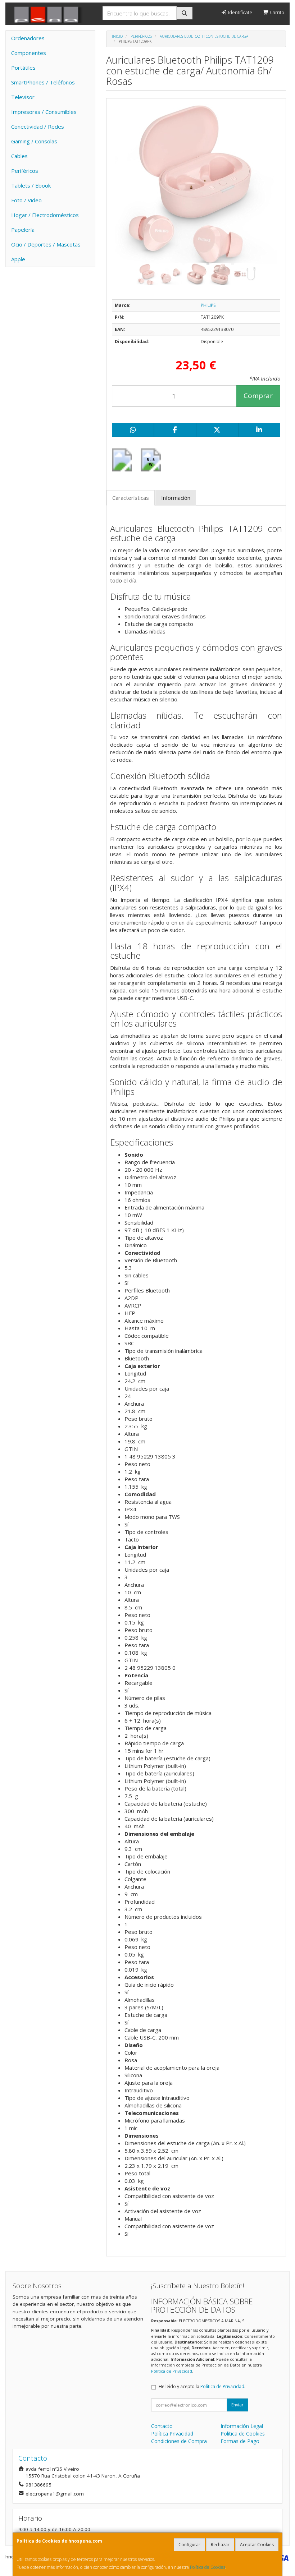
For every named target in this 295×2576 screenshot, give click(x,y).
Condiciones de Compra (179, 2441)
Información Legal (242, 2426)
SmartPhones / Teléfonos (43, 82)
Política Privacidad (172, 2434)
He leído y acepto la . (202, 2386)
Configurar (189, 2545)
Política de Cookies (208, 2567)
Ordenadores (28, 38)
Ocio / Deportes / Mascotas (46, 244)
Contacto (162, 2426)
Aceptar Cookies (257, 2545)
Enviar (237, 2405)
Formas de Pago (240, 2441)
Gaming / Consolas (34, 141)
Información (176, 498)
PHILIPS (208, 305)
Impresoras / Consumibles (44, 112)
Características (131, 498)
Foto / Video (26, 200)
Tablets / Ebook (31, 185)
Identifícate (240, 12)
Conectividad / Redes (38, 126)
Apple (18, 259)
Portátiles (23, 68)
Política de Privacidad (172, 2371)
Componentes (29, 53)
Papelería (23, 230)
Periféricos (25, 171)
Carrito (276, 12)
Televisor (23, 97)
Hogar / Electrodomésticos (45, 215)
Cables (19, 156)
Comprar (258, 396)
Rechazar (220, 2545)
